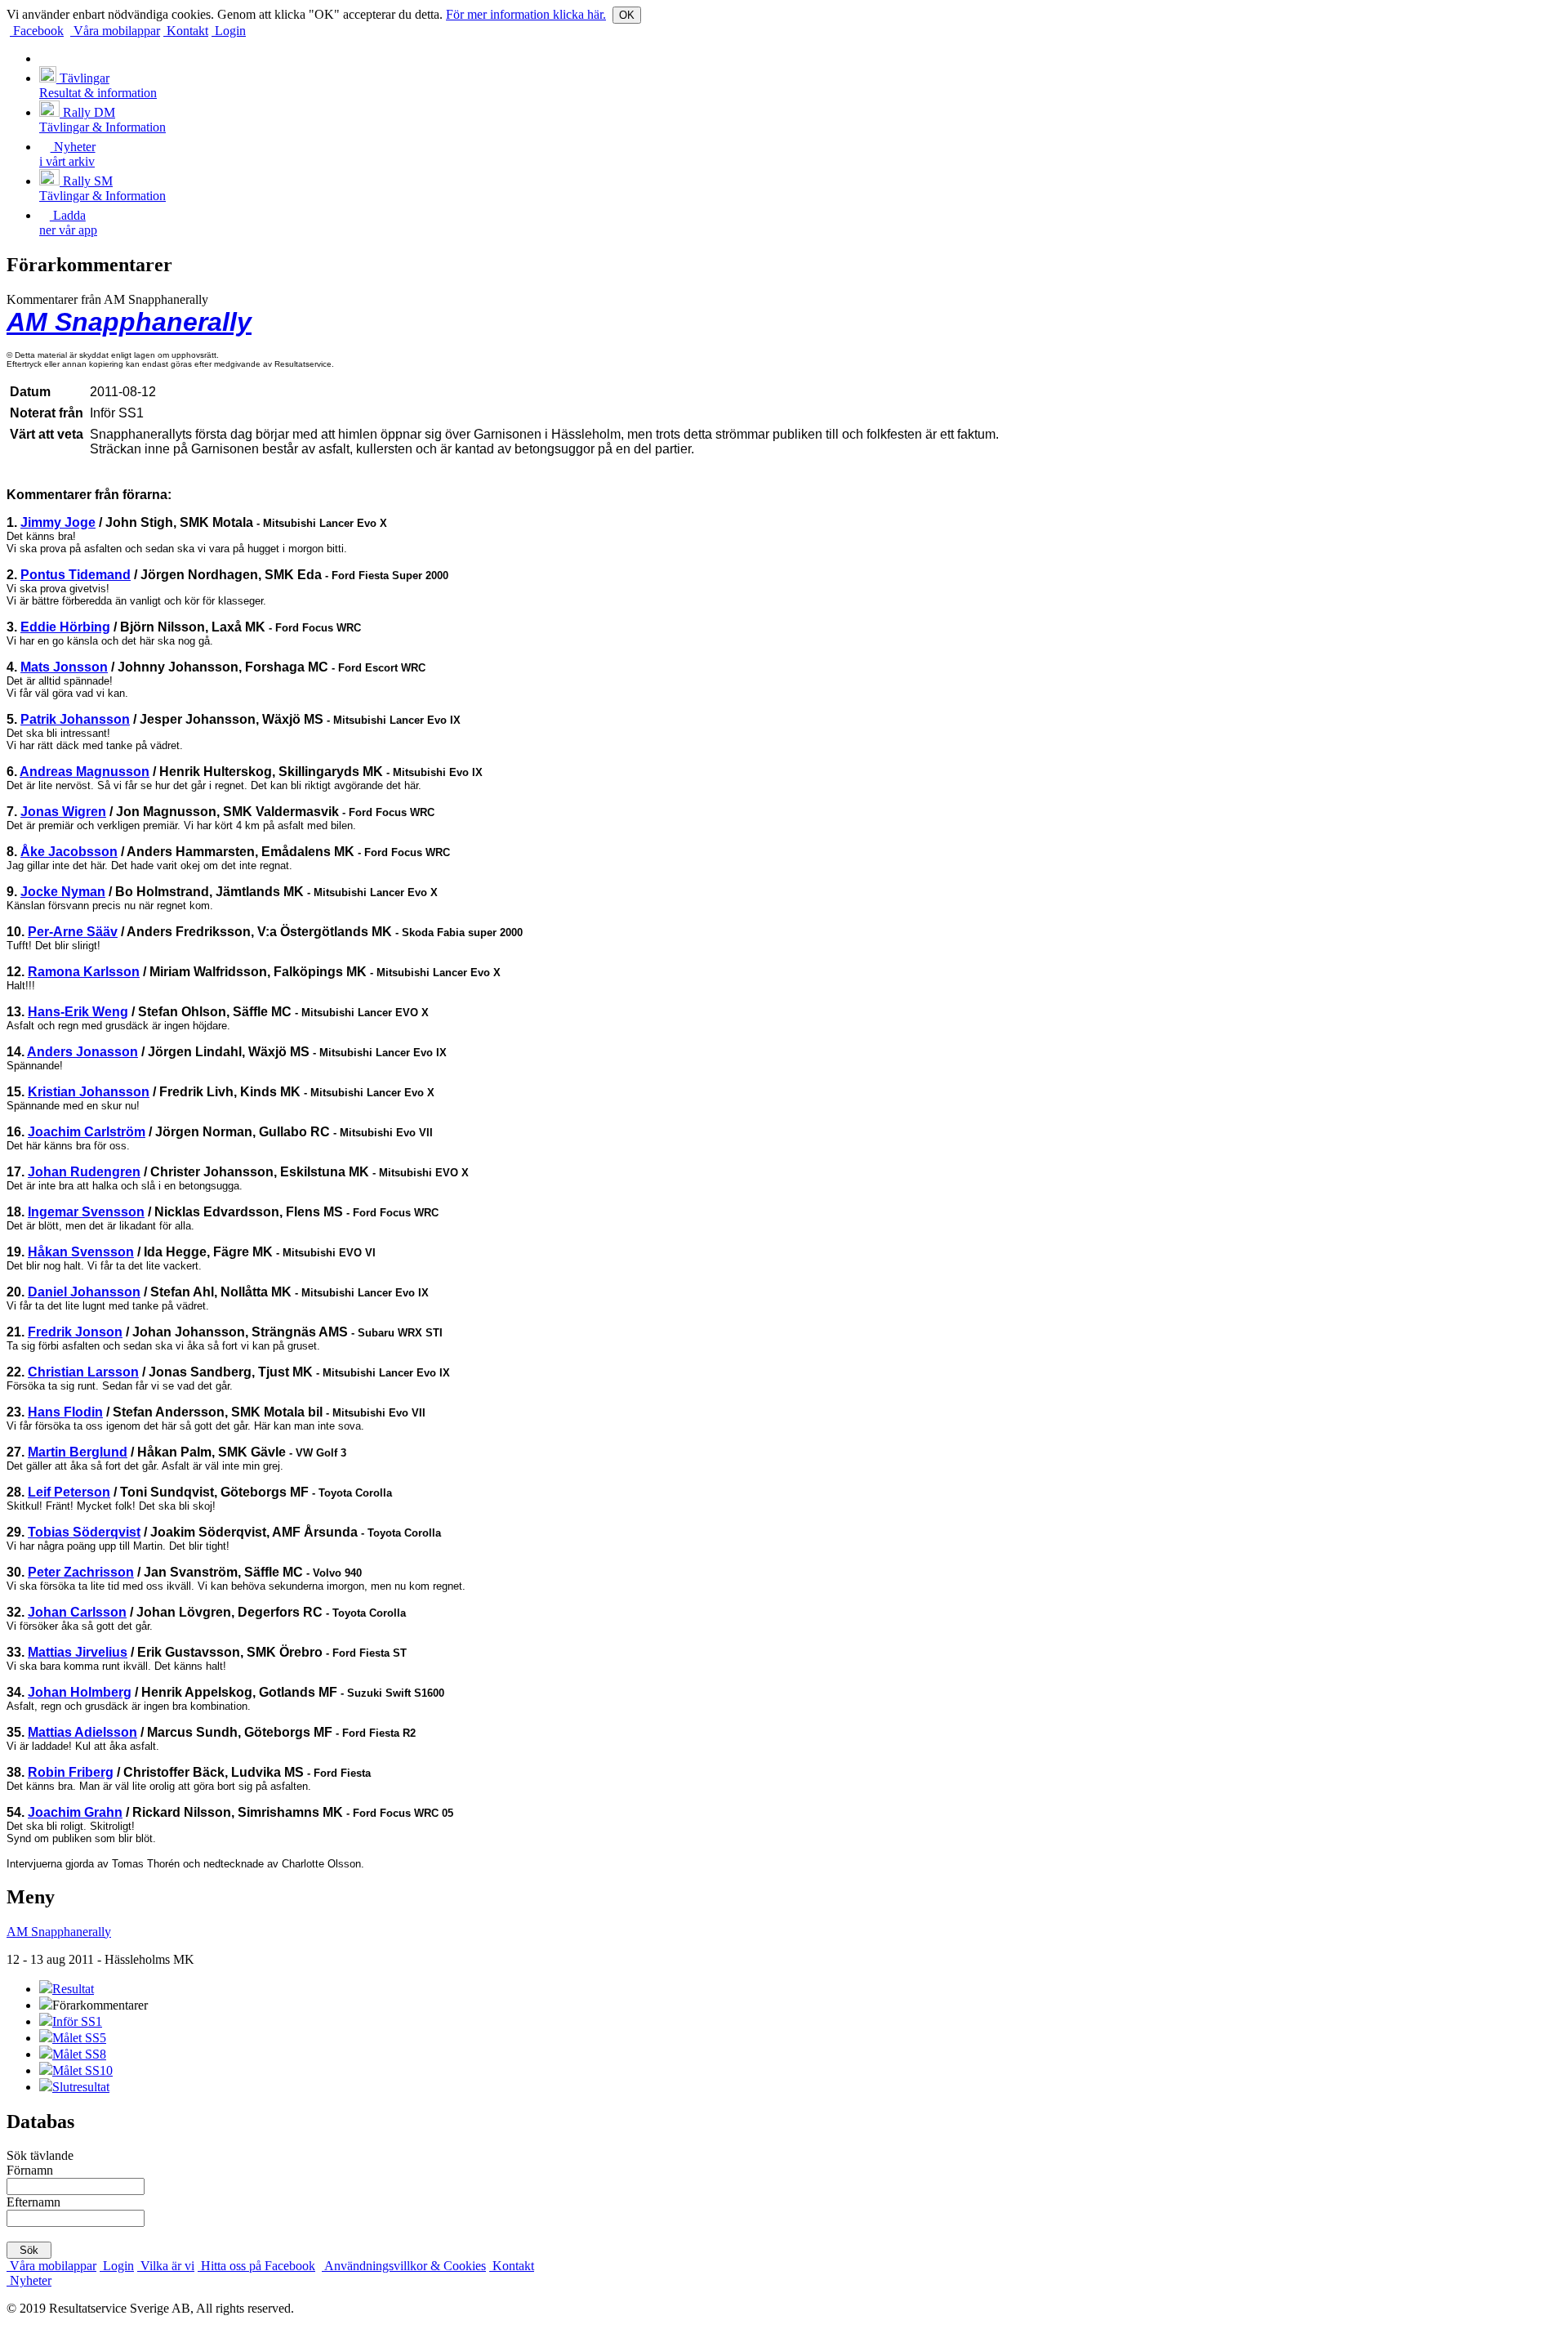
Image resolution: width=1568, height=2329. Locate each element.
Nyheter (29, 2280)
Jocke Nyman (63, 892)
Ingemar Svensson (86, 1212)
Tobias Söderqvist (84, 1532)
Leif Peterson (69, 1492)
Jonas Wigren (63, 812)
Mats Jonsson (64, 667)
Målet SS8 (79, 2054)
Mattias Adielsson (82, 1732)
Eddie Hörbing (65, 627)
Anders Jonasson (82, 1052)
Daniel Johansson (84, 1292)
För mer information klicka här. (526, 14)
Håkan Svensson (81, 1252)
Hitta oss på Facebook (256, 2266)
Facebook (37, 31)
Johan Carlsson (77, 1612)
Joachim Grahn (75, 1812)
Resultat (73, 1989)
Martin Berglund (78, 1452)
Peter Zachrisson (81, 1572)
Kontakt (186, 31)
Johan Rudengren (84, 1172)
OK (627, 15)
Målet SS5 (79, 2038)
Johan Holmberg (80, 1692)
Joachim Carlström (87, 1132)
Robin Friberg (71, 1772)
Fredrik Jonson (75, 1332)
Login (229, 31)
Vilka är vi (166, 2266)
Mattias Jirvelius (78, 1652)
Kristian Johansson (89, 1092)
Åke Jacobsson (69, 852)
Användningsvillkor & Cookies (404, 2266)
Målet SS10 (82, 2070)
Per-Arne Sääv (73, 932)
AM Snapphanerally (129, 322)
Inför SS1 (77, 2021)
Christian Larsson (83, 1372)
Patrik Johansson (75, 719)
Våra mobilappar (115, 31)
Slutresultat (81, 2087)
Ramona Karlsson (84, 972)
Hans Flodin (65, 1412)
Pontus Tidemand (76, 575)
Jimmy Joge (58, 522)
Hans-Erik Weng (78, 1012)
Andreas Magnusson (85, 772)
